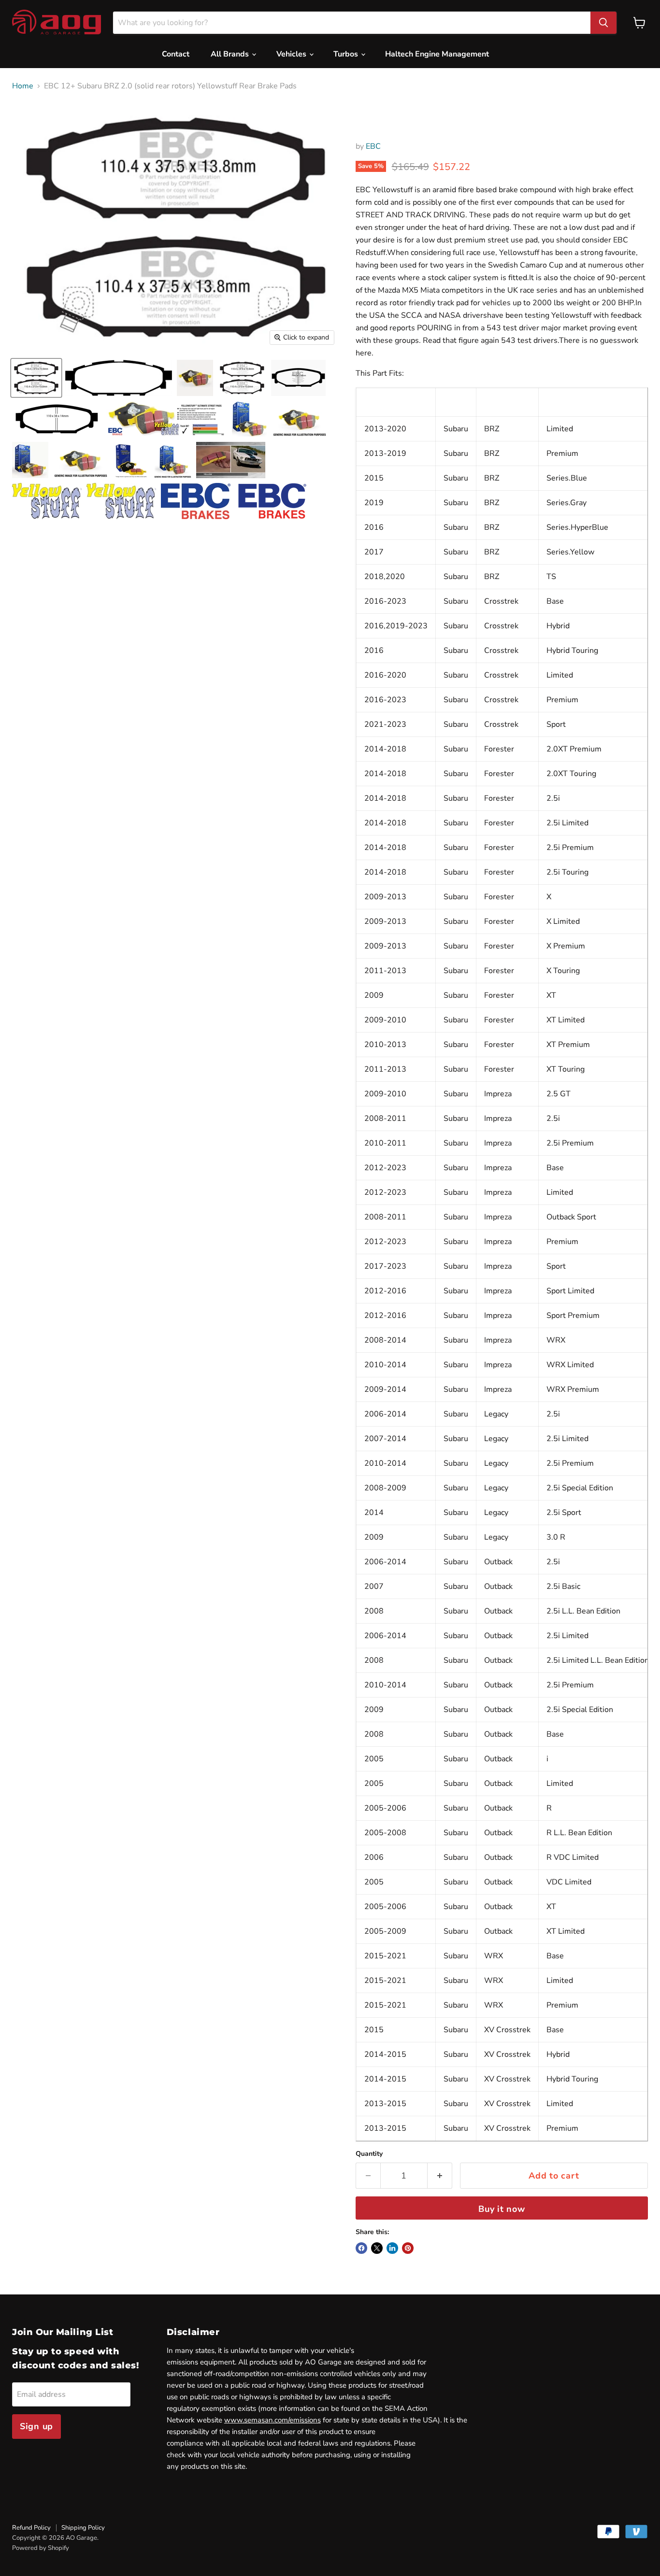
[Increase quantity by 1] (440, 2176)
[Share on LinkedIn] (392, 2248)
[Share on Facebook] (361, 2248)
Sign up (36, 2426)
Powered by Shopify (41, 2548)
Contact (176, 54)
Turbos (347, 54)
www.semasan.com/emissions (273, 2420)
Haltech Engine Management (437, 54)
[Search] (603, 23)
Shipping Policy (83, 2528)
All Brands (231, 54)
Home (23, 86)
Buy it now (502, 2209)
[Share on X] (377, 2248)
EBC (373, 146)
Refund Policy (31, 2528)
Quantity (369, 2154)
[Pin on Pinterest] (408, 2248)
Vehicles (292, 54)
